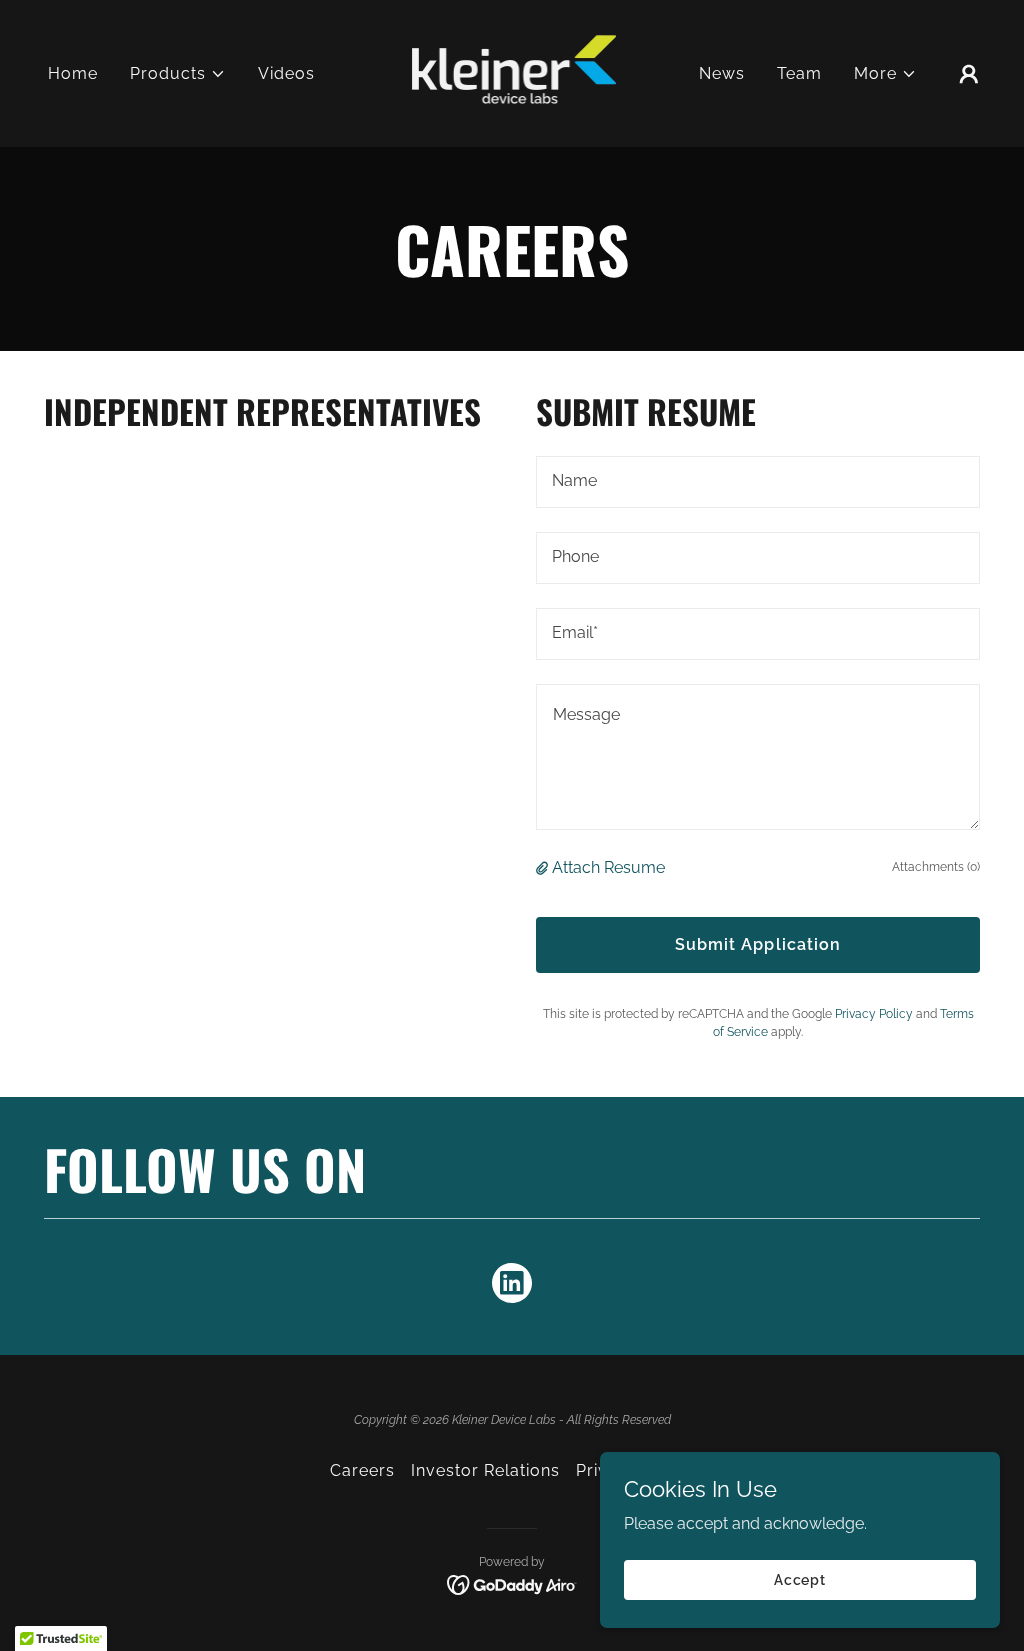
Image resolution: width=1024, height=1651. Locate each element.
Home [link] (73, 73)
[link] (512, 72)
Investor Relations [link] (485, 1470)
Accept (800, 1579)
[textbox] (758, 482)
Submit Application (757, 944)
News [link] (722, 73)
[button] (178, 74)
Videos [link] (286, 73)
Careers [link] (362, 1470)
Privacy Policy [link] (874, 1014)
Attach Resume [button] (608, 867)
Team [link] (799, 73)
